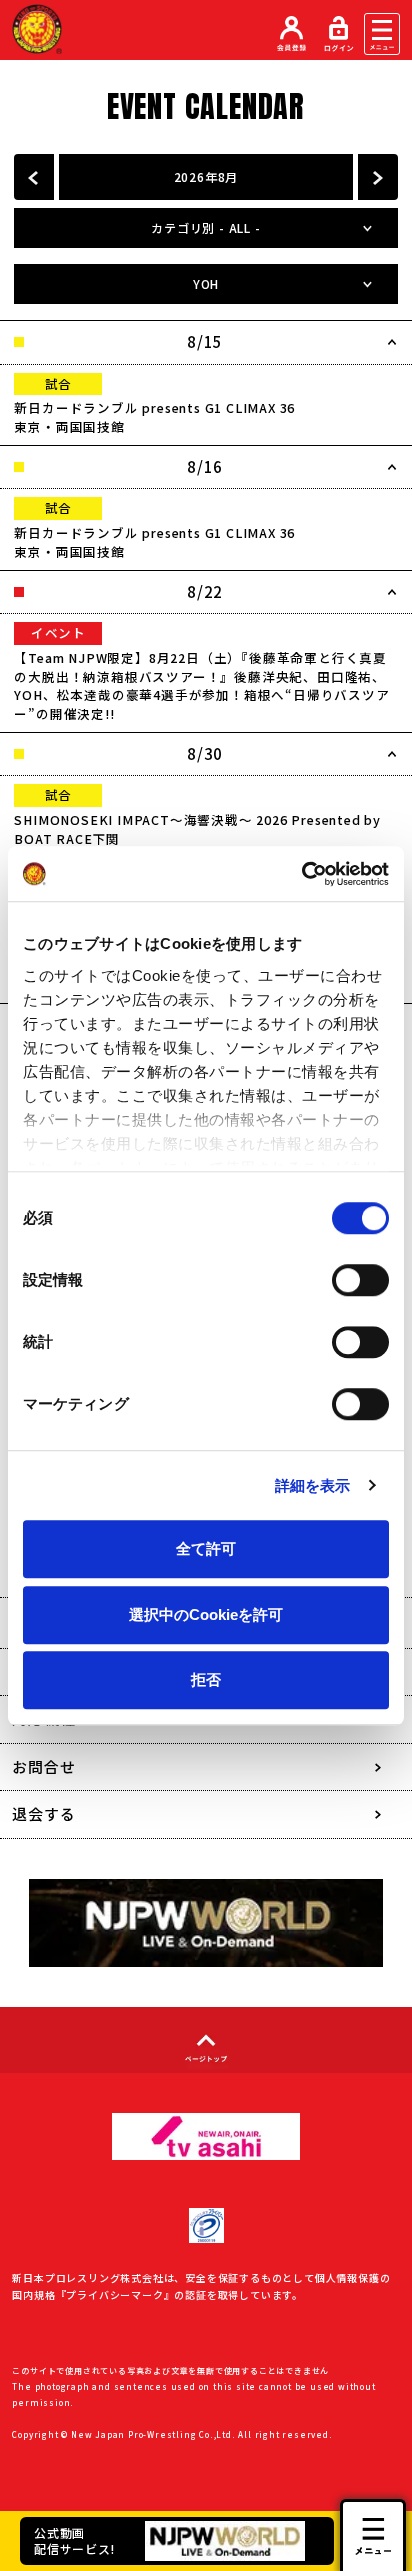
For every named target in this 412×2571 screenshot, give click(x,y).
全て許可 (206, 1548)
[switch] (360, 1280)
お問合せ (43, 1766)
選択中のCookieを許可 (206, 1614)
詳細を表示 (313, 1485)
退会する (43, 1813)
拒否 (206, 1679)
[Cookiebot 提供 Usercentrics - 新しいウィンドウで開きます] (301, 874)
